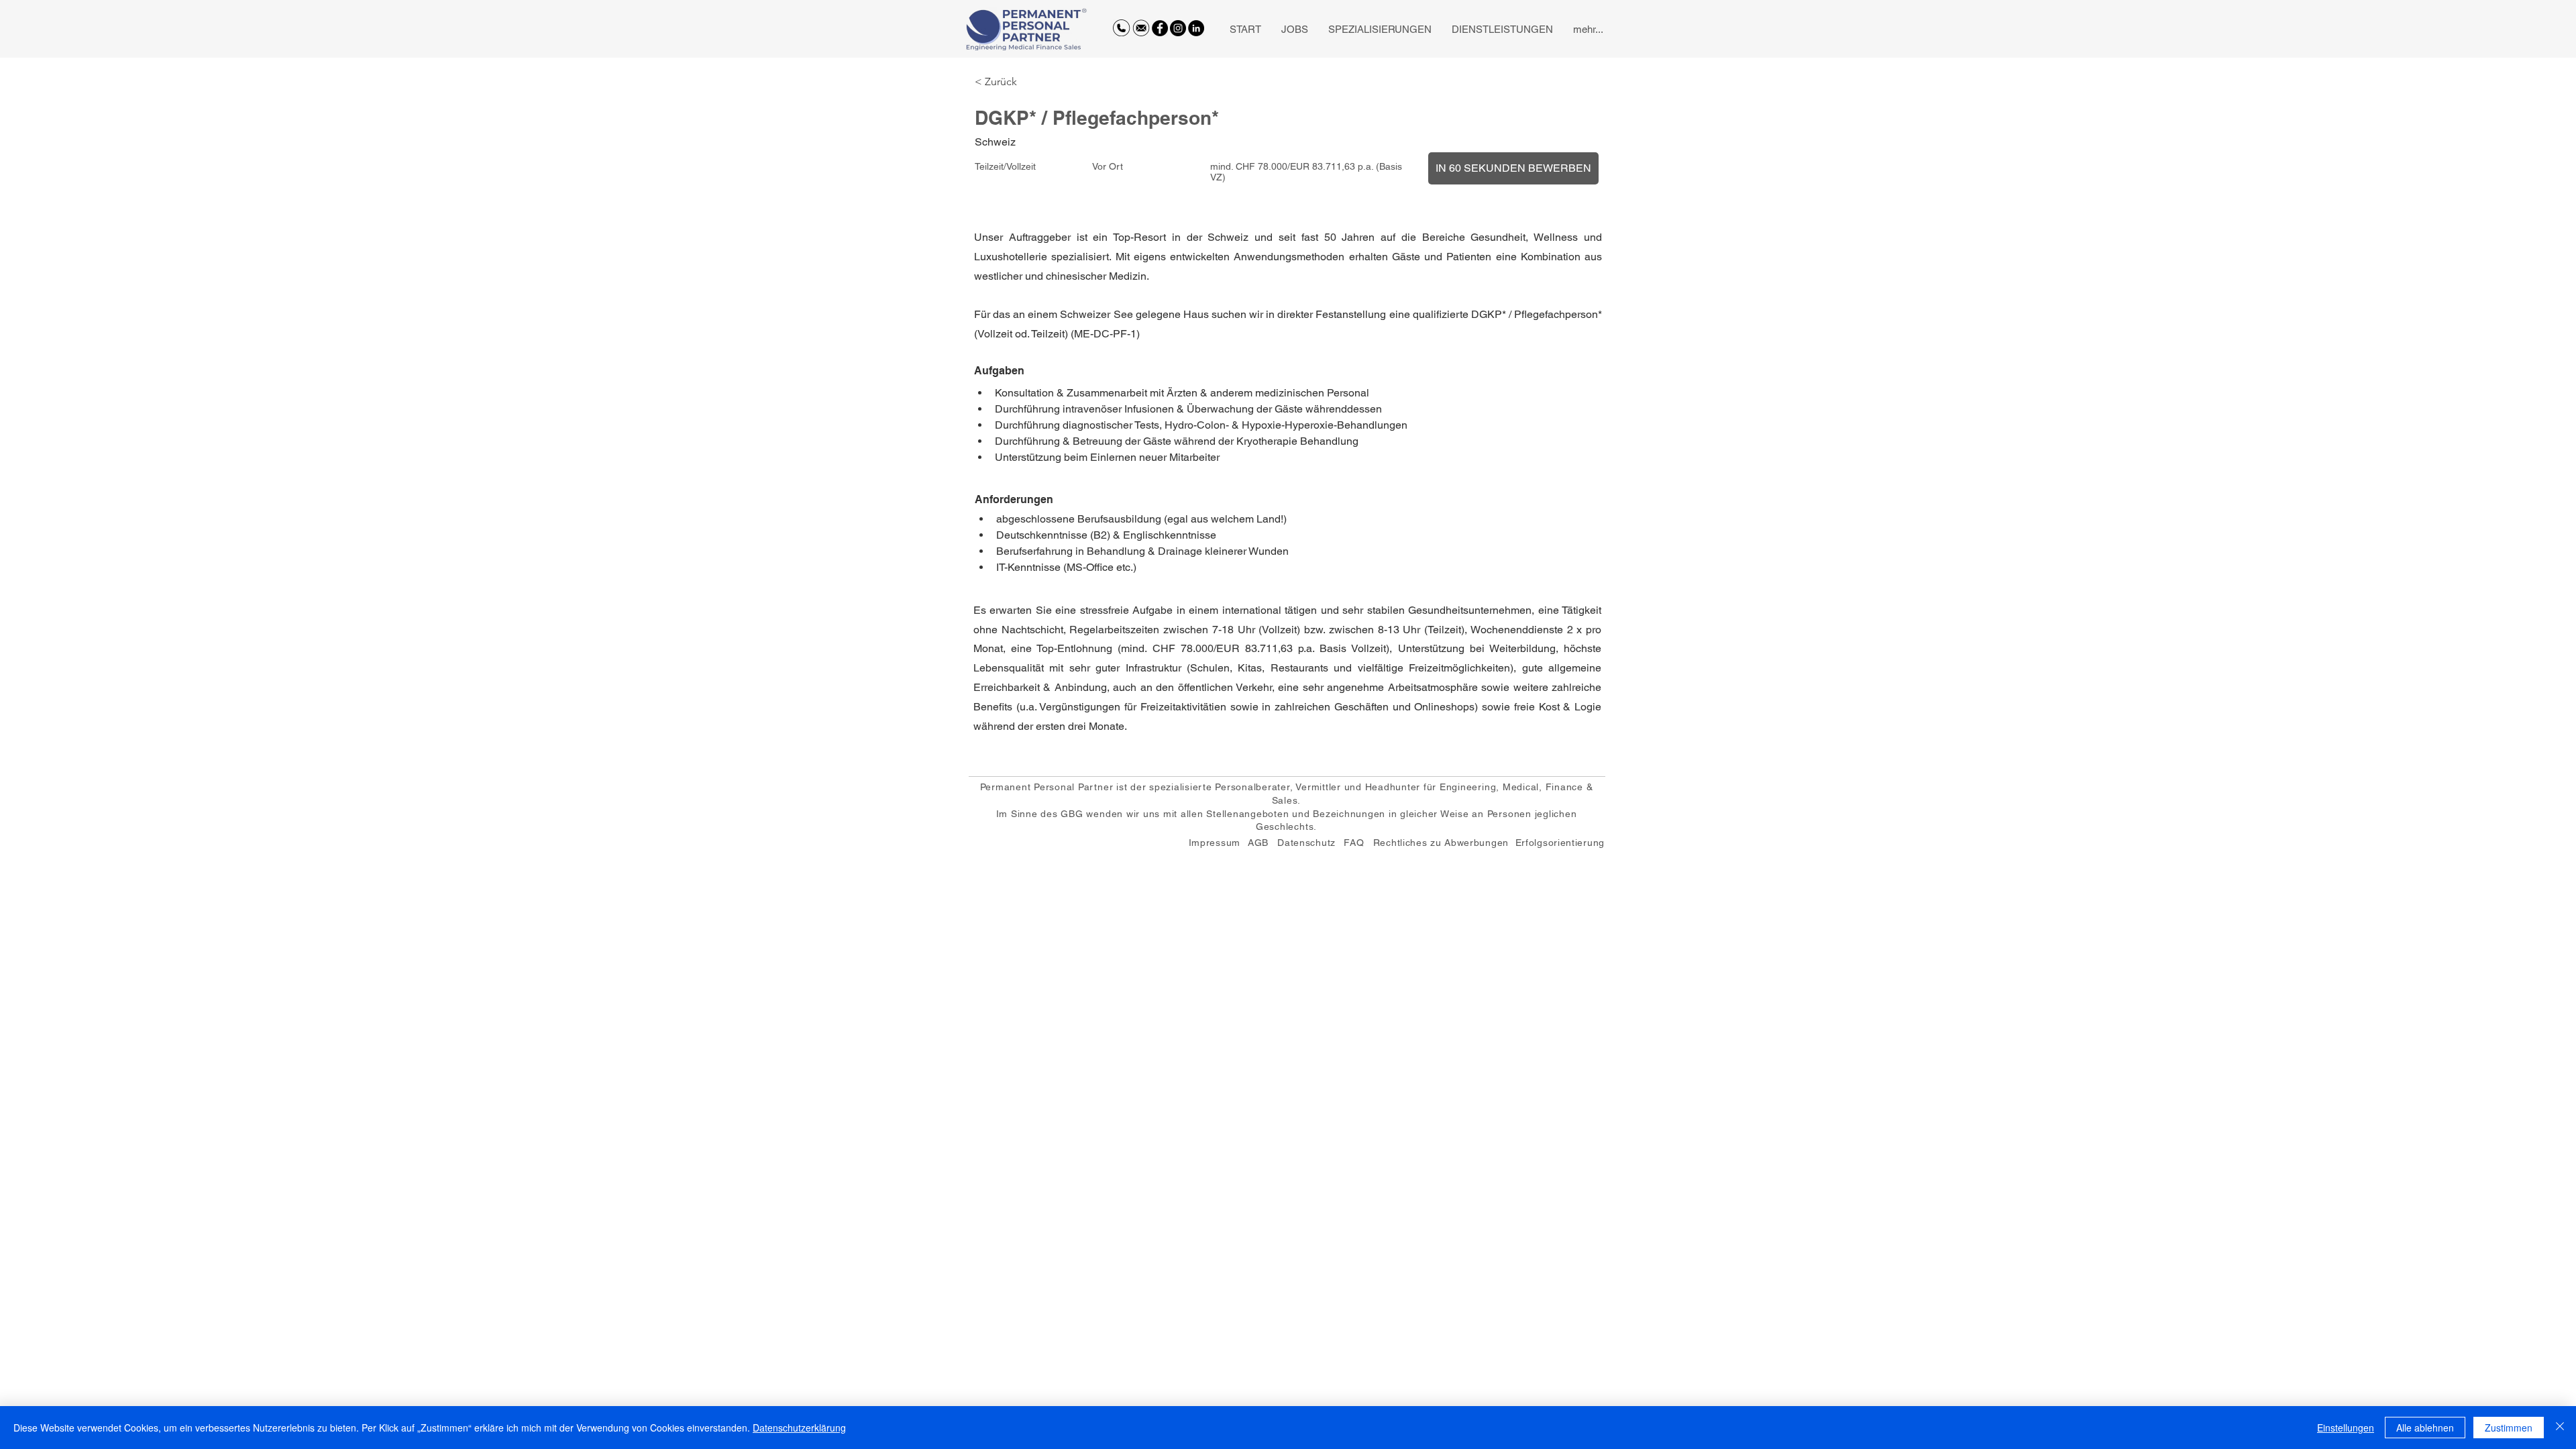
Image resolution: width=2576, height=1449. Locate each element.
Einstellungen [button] (2346, 1428)
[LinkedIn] (1196, 28)
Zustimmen (2509, 1428)
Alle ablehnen (2425, 1428)
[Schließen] (2560, 1428)
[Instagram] (1178, 28)
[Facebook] (1160, 28)
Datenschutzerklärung (799, 1428)
